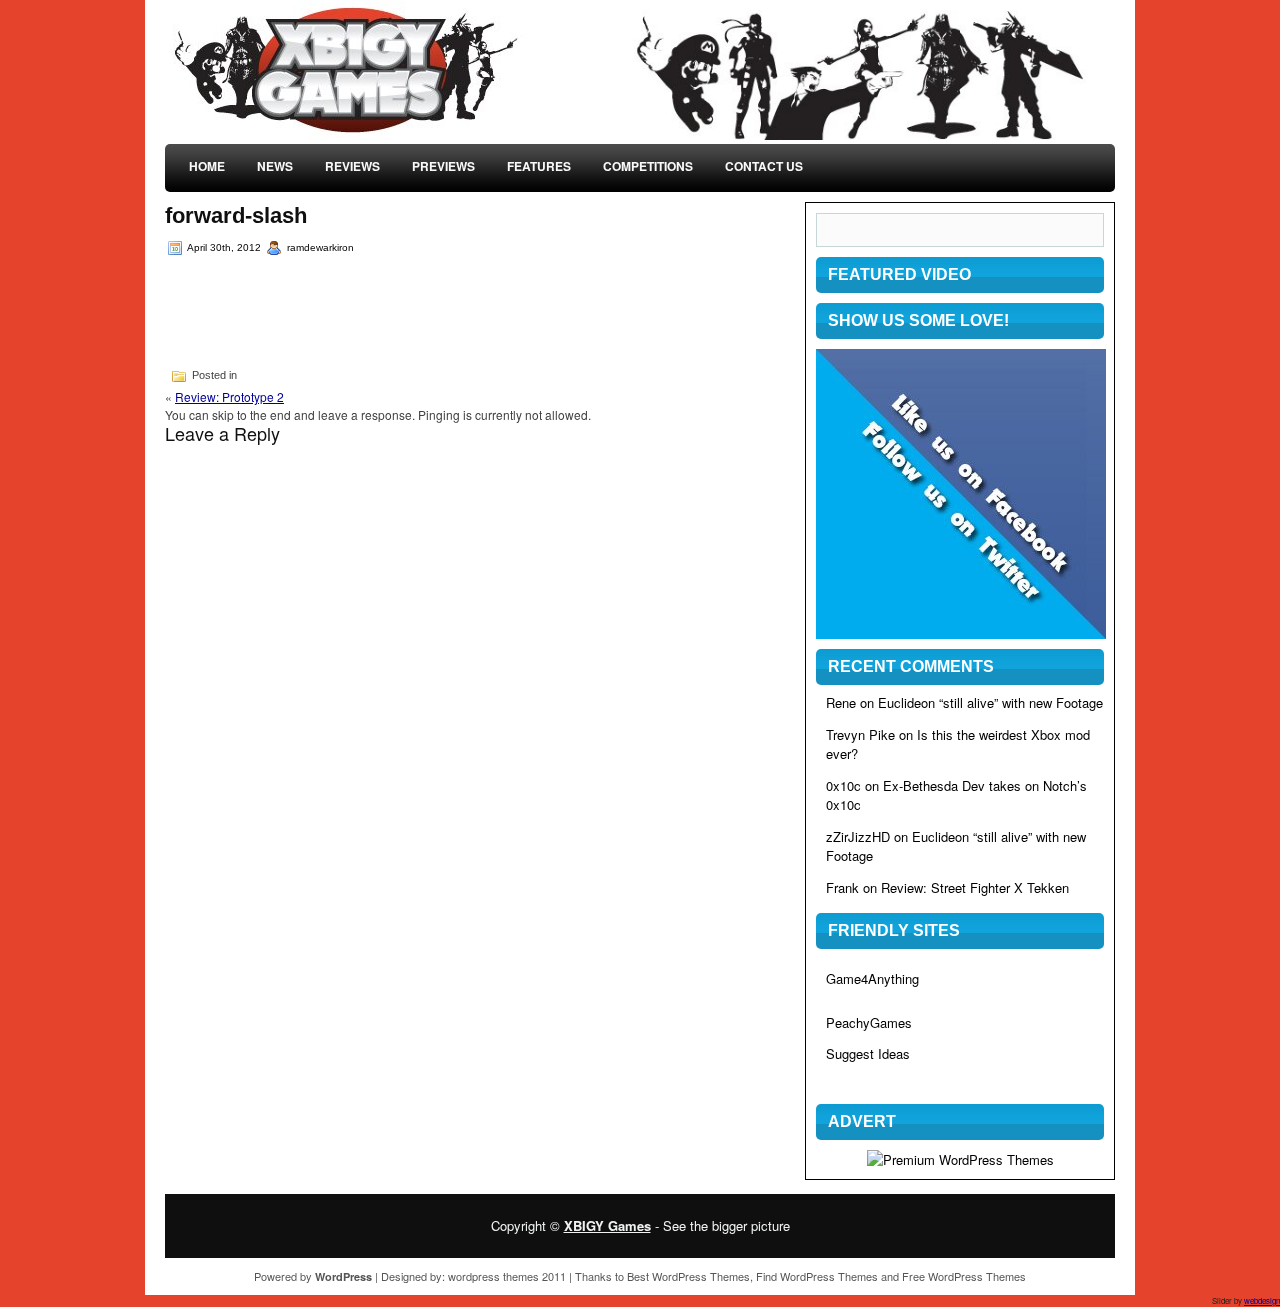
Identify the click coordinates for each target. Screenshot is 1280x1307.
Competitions (648, 166)
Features (539, 166)
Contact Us (764, 166)
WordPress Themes (701, 1276)
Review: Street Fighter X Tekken (975, 887)
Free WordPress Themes (964, 1276)
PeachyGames (869, 1022)
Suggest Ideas (868, 1053)
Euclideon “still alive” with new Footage (990, 702)
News (275, 166)
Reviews (352, 166)
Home (207, 166)
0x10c (843, 785)
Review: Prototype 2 (229, 396)
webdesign (1262, 1300)
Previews (443, 166)
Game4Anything (872, 978)
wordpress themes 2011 (507, 1276)
